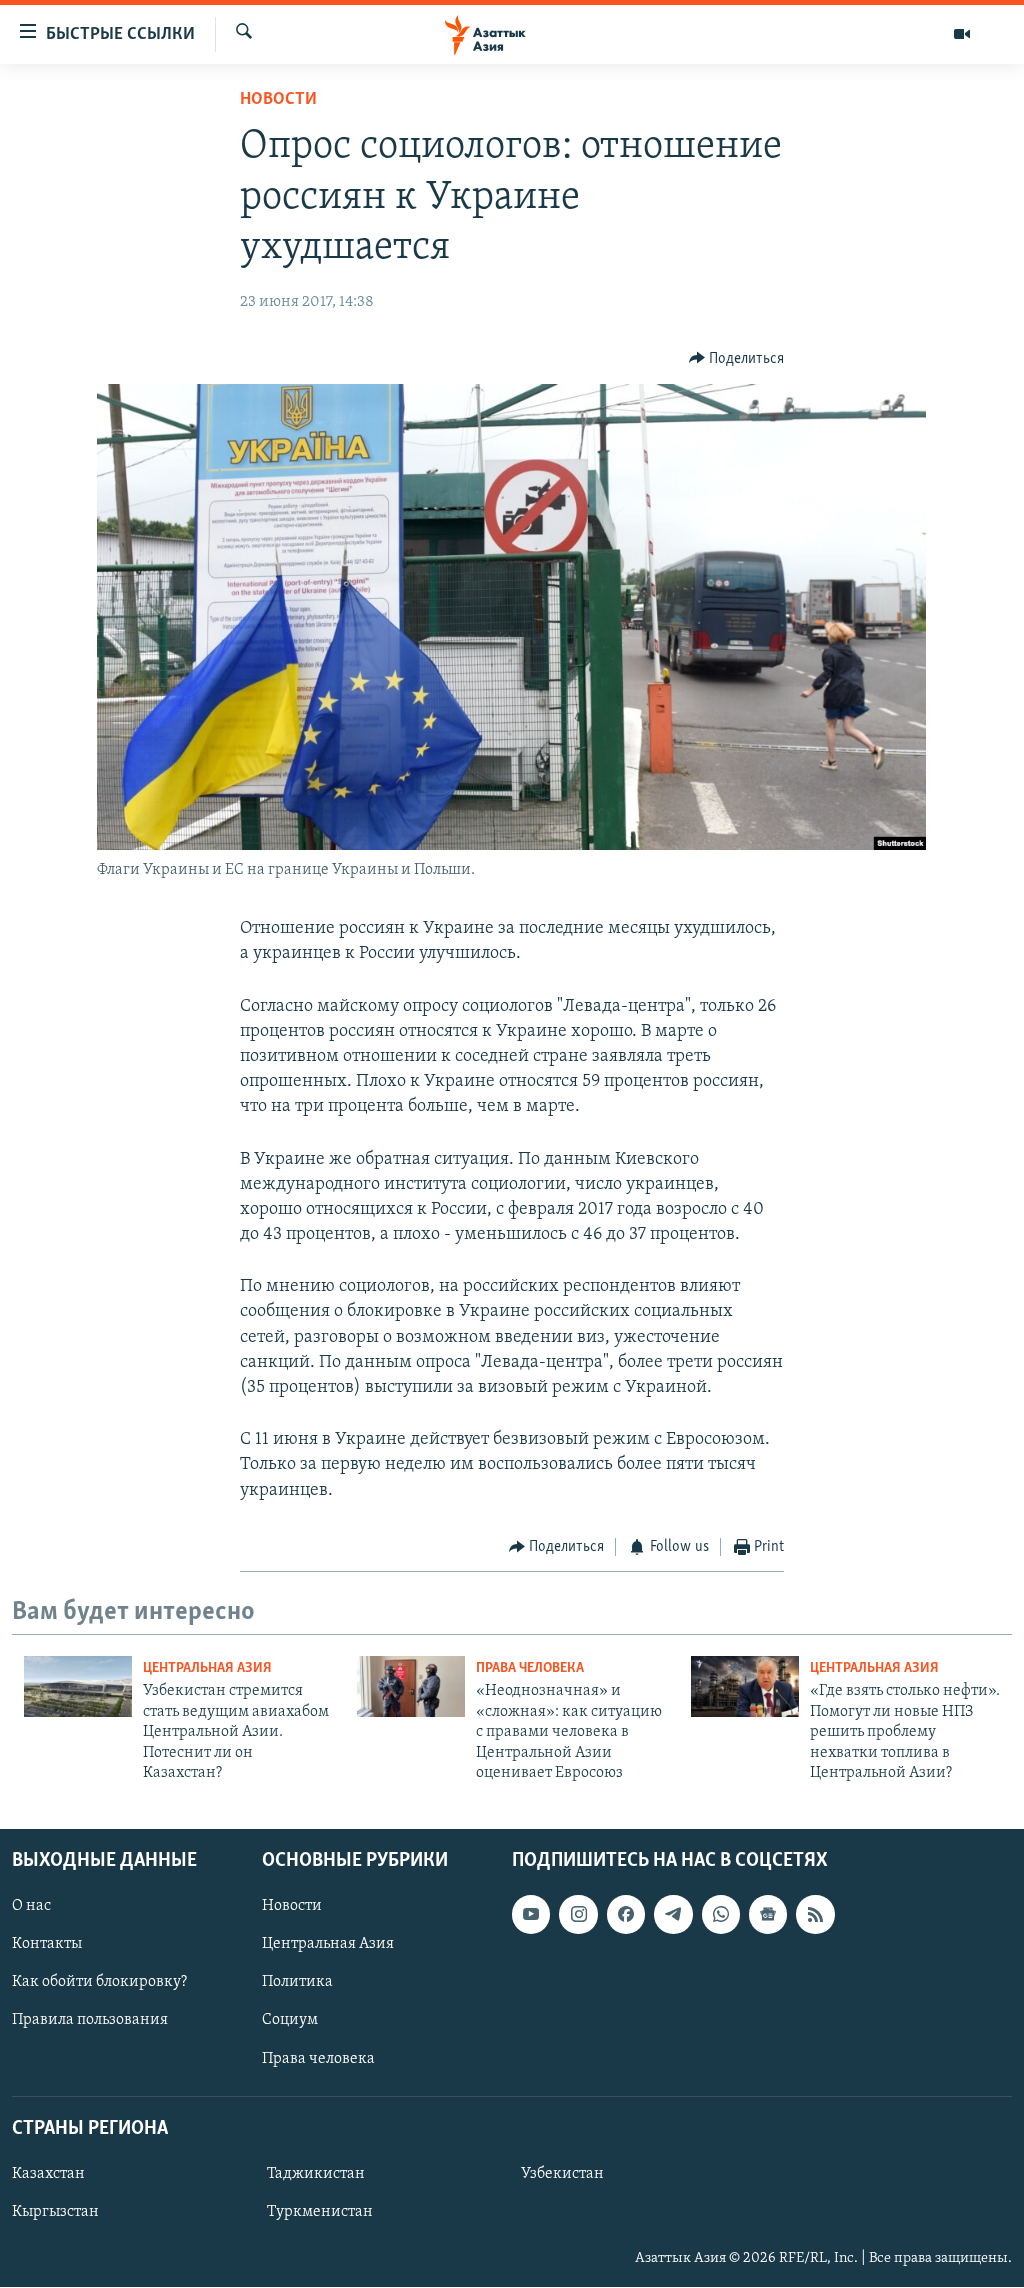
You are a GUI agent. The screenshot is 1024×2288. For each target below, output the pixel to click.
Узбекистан (562, 2174)
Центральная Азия (207, 1668)
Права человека (530, 1668)
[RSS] (815, 1915)
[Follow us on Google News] (768, 1915)
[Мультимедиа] (962, 34)
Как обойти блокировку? (99, 1983)
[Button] (737, 359)
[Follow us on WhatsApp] (721, 1915)
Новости (278, 100)
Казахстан (48, 2174)
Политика (297, 1983)
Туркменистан (320, 2212)
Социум (290, 2021)
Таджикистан (316, 2174)
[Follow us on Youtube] (531, 1915)
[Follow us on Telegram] (673, 1915)
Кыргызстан (55, 2212)
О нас (31, 1907)
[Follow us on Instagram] (578, 1915)
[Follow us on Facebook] (626, 1915)
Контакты (47, 1945)
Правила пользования (90, 2021)
